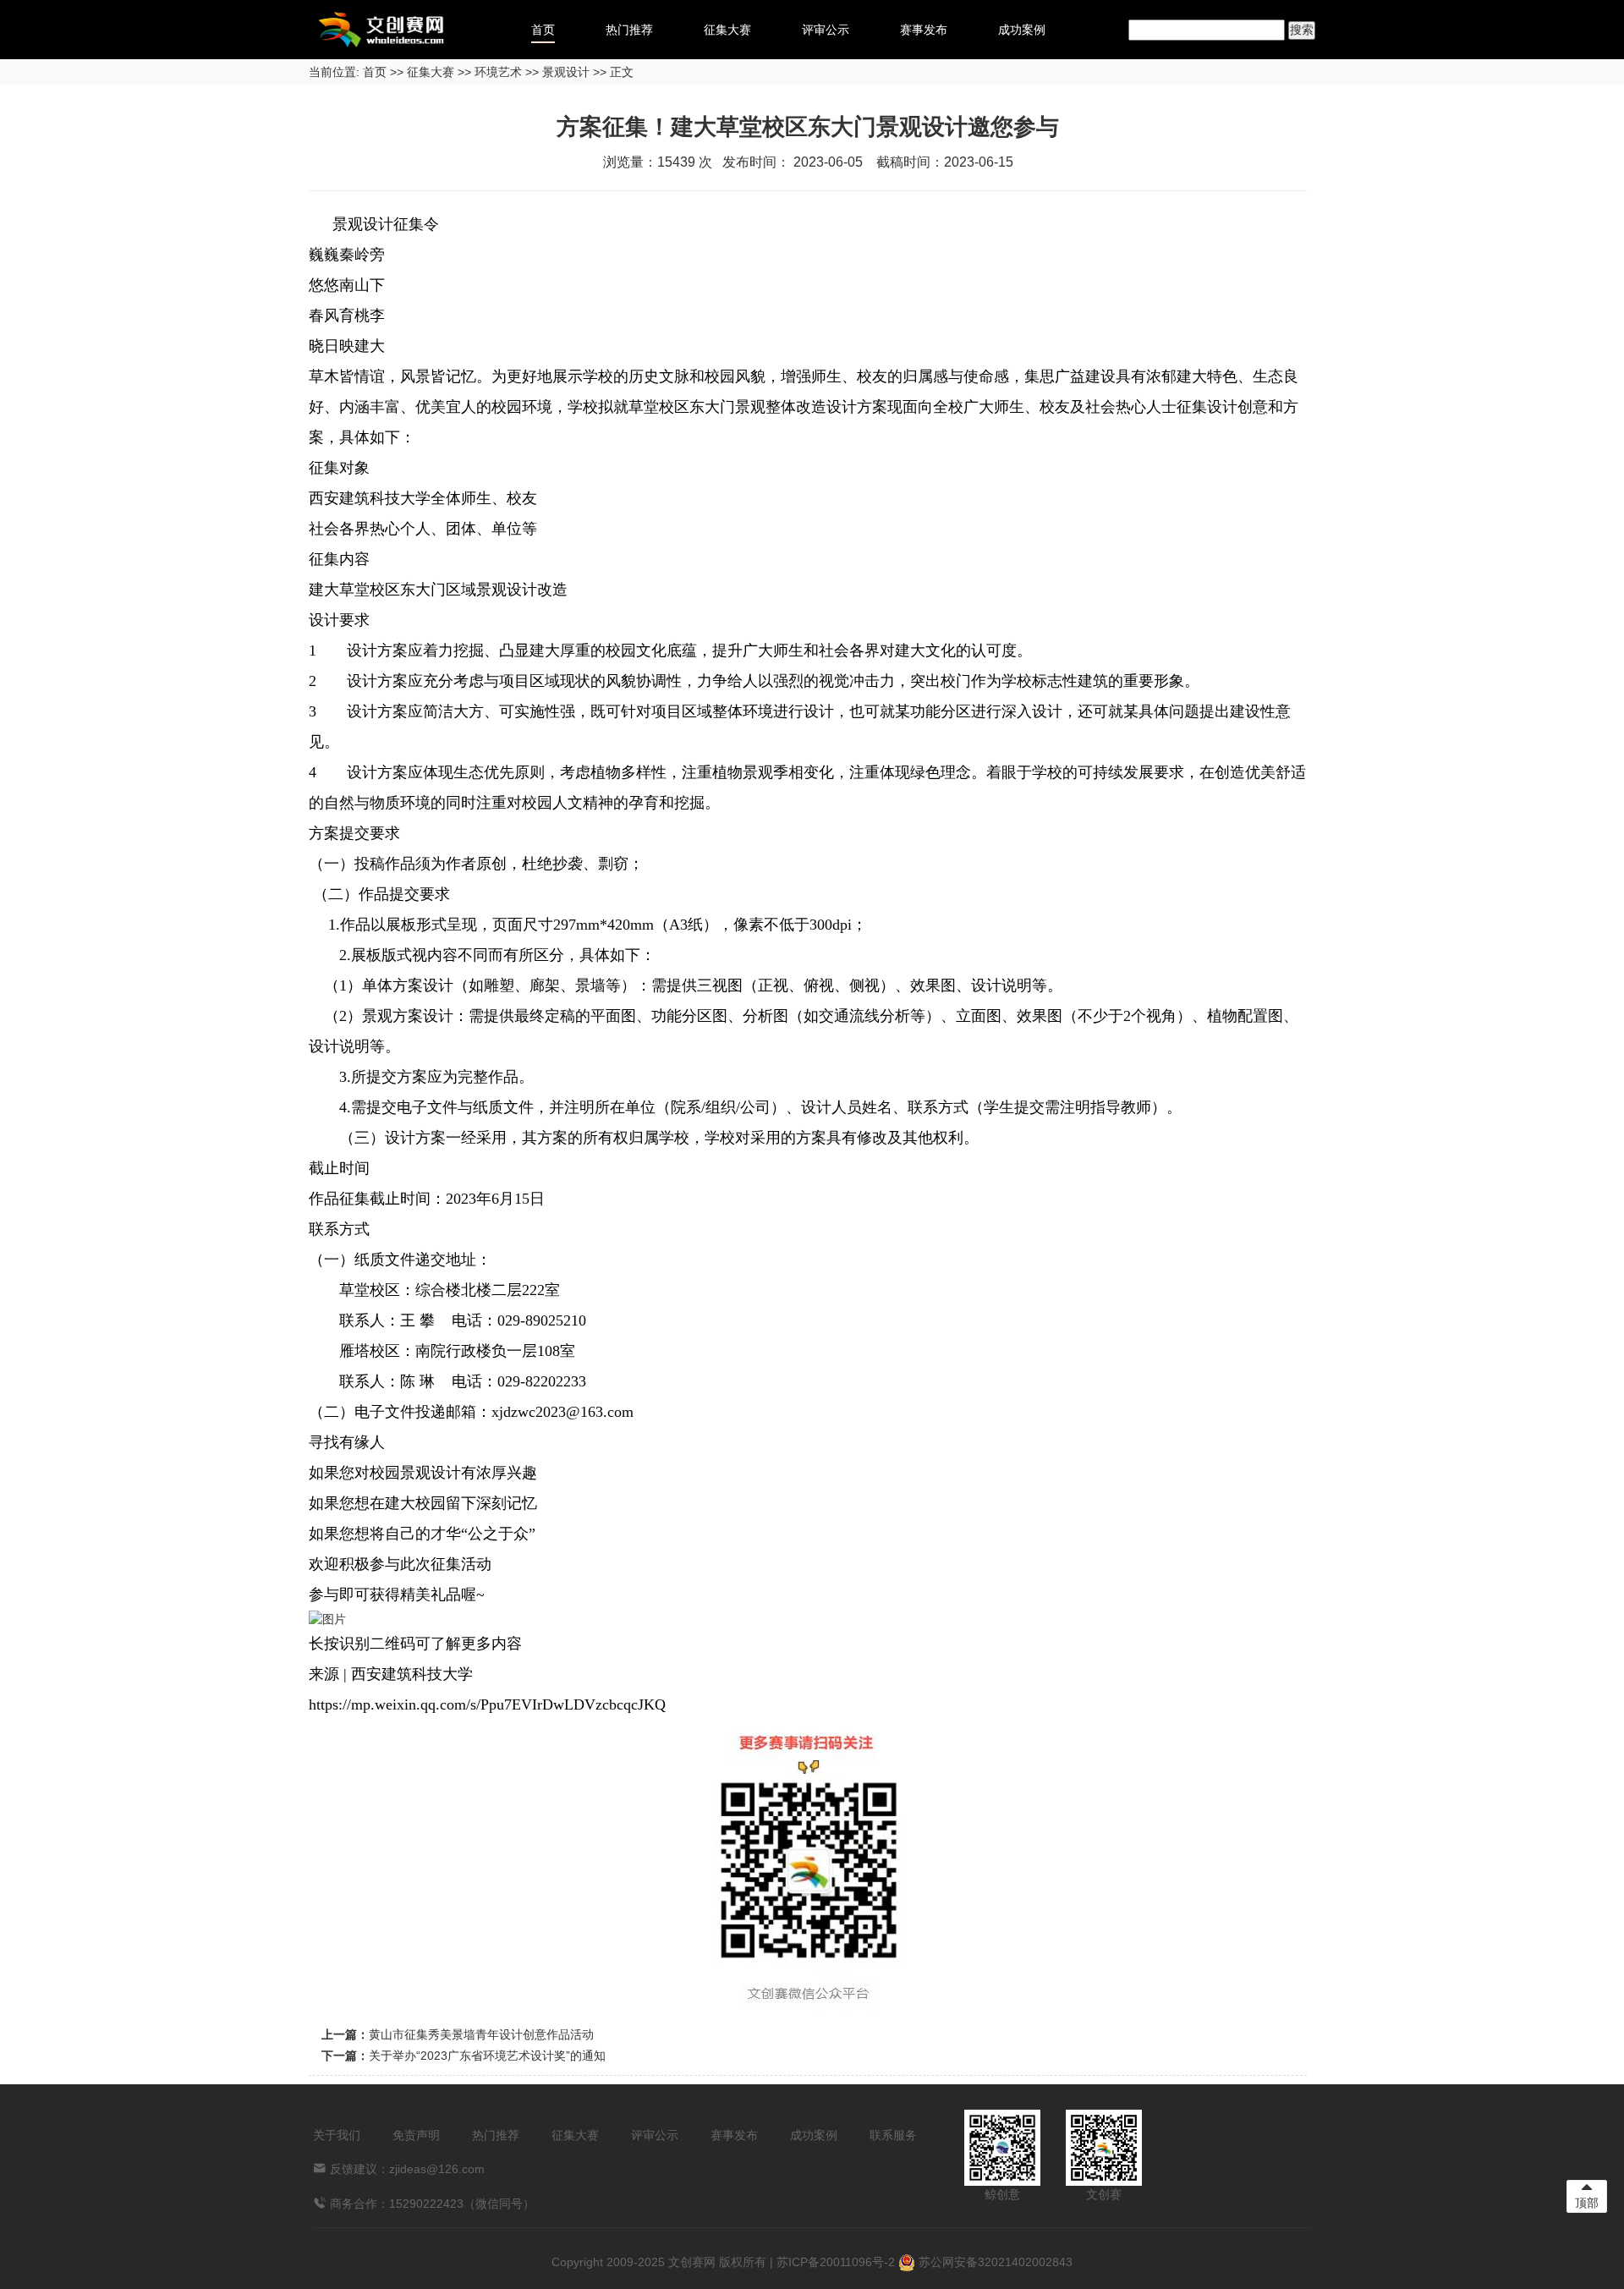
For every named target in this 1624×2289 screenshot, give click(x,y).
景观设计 (566, 72)
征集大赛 (727, 30)
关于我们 (337, 2135)
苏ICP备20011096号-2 (836, 2262)
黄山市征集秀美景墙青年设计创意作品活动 (481, 2034)
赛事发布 (924, 30)
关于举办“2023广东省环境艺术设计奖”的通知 (487, 2056)
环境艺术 (498, 72)
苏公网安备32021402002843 (994, 2262)
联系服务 (893, 2135)
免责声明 (416, 2135)
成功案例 (1022, 30)
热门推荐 (629, 30)
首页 (543, 30)
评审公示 (826, 30)
